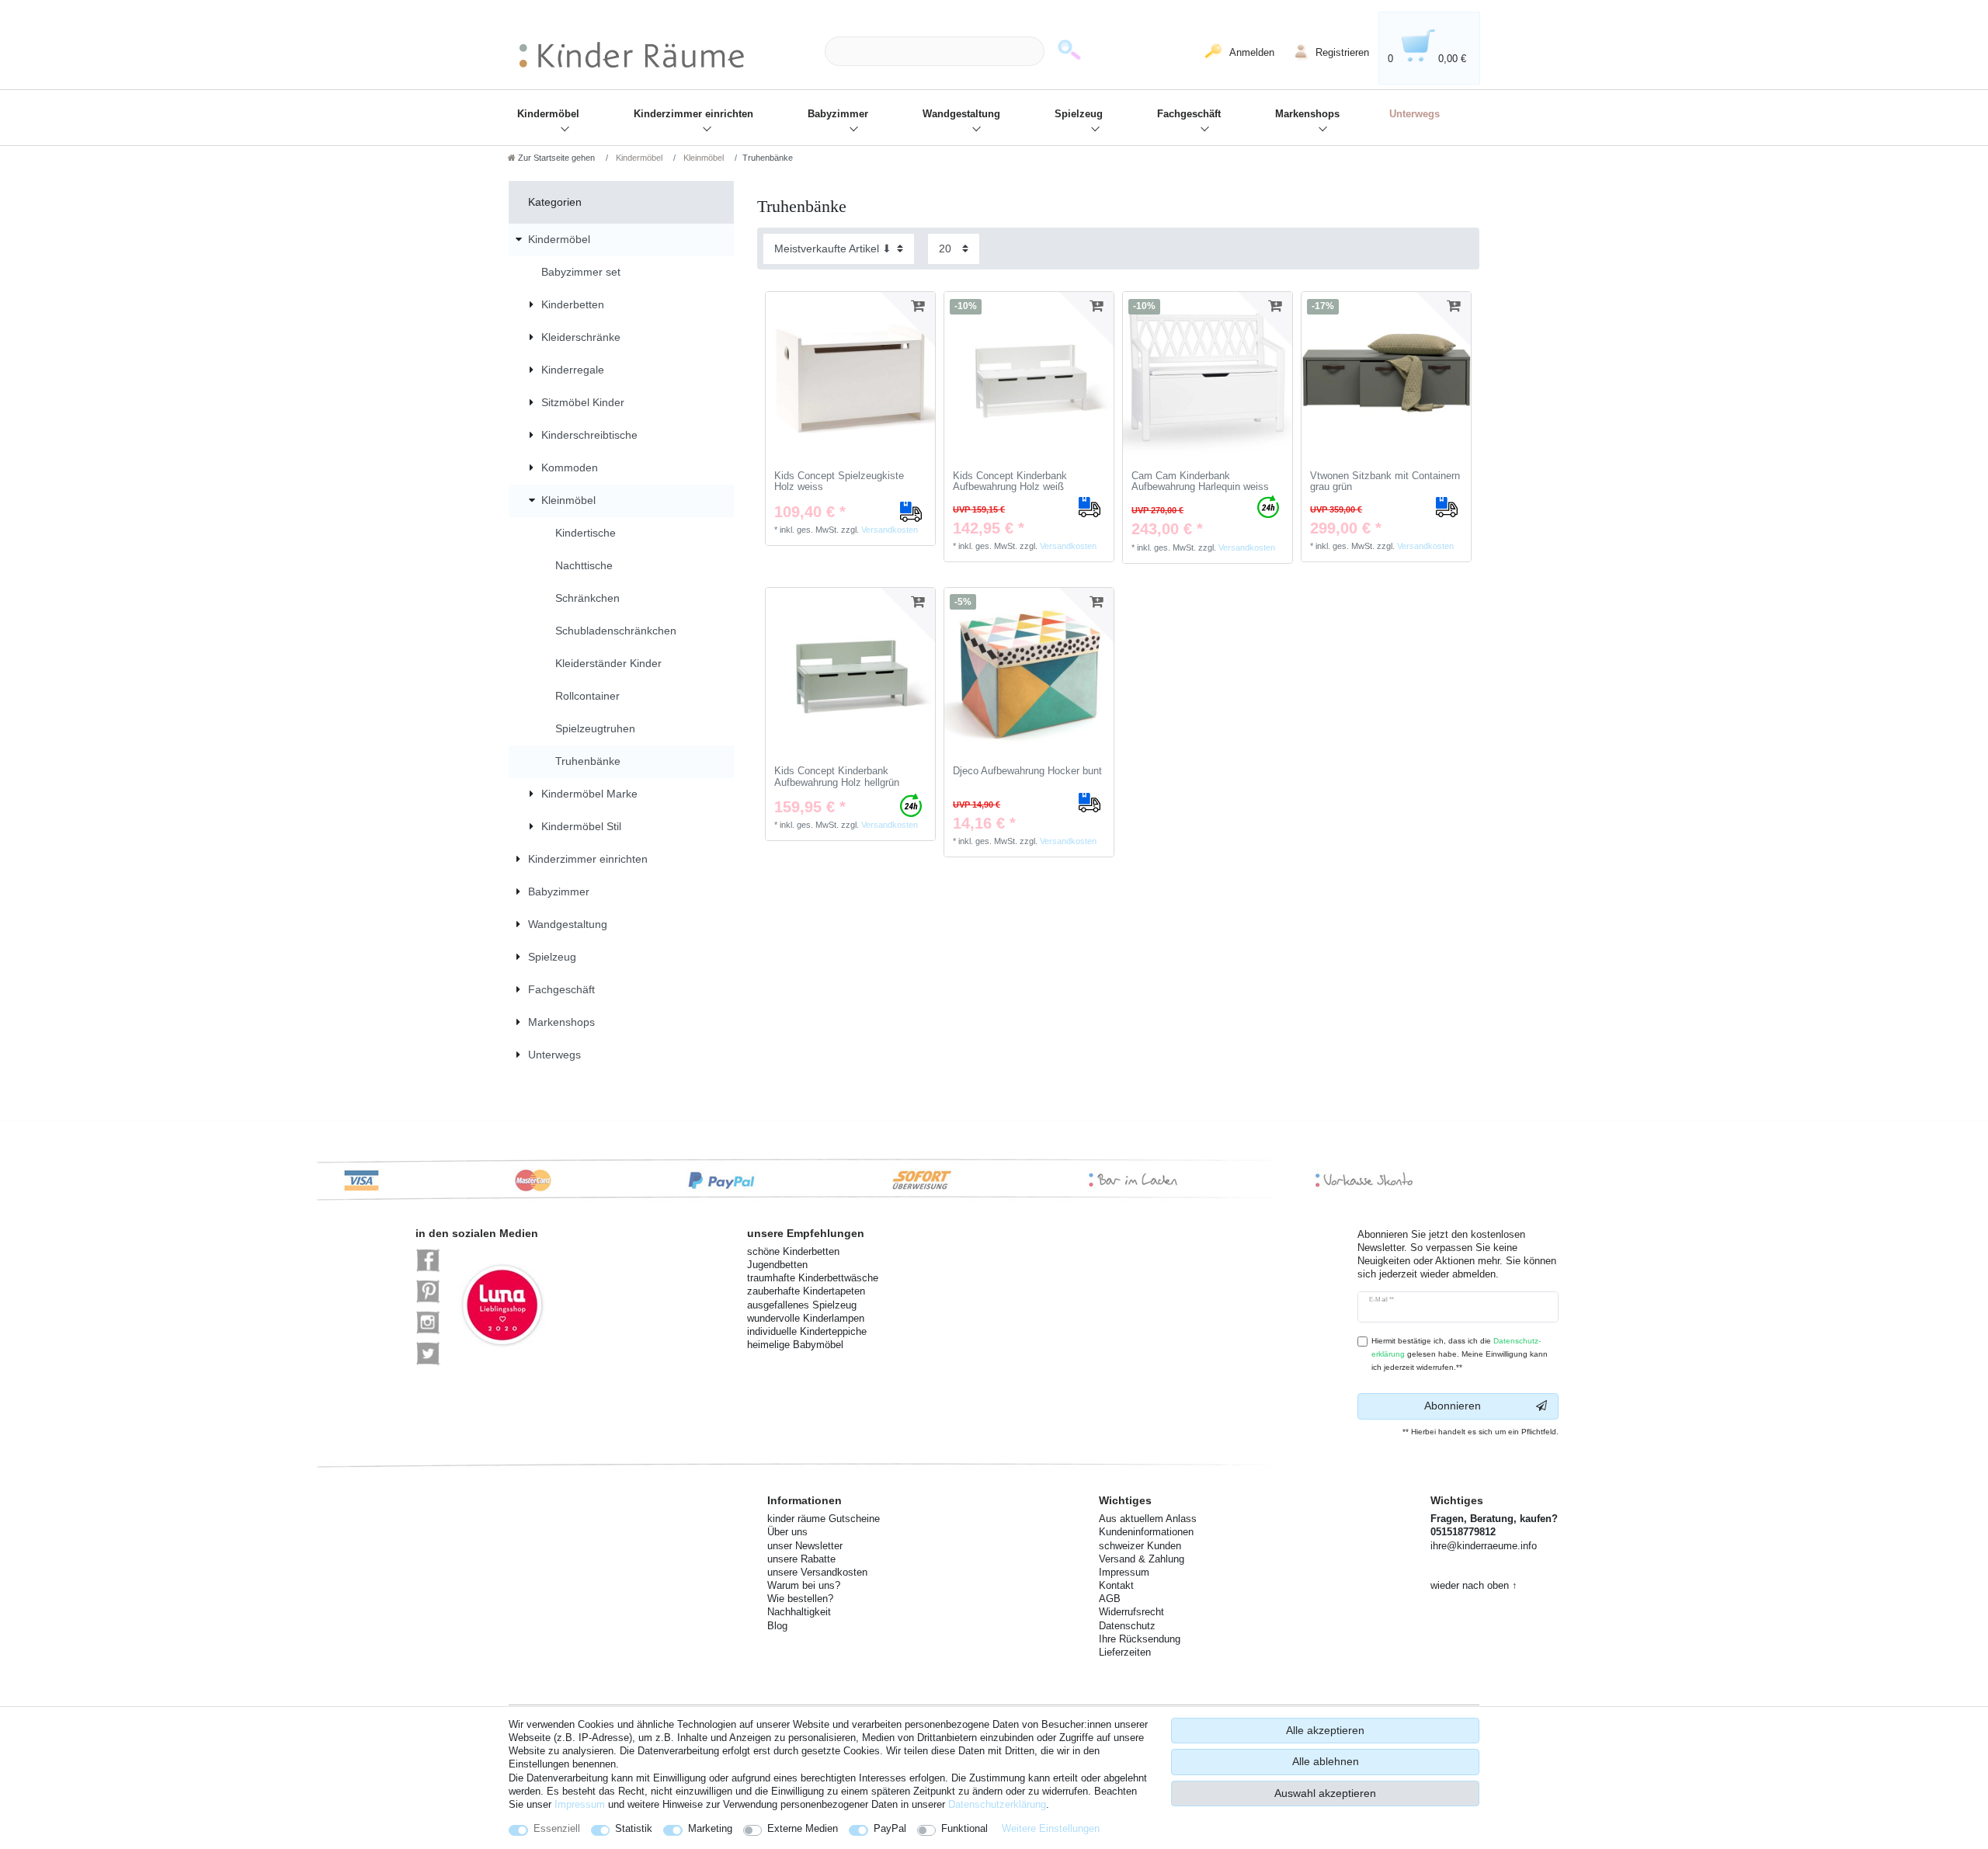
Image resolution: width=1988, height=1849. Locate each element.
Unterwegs (1415, 114)
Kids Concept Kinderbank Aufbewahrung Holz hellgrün (837, 777)
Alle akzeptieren (1325, 1730)
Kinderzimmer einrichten (693, 114)
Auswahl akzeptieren (1325, 1793)
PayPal (890, 1828)
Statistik (634, 1828)
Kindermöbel (548, 114)
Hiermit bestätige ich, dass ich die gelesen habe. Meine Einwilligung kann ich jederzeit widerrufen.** (1460, 1354)
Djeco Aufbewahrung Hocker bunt (1027, 771)
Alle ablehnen (1326, 1761)
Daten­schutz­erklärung (997, 1804)
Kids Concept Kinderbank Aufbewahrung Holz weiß (1010, 482)
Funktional (964, 1828)
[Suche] (1069, 52)
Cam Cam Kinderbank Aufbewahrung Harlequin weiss (1200, 482)
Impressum (580, 1804)
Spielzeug (1079, 114)
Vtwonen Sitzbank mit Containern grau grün (1385, 482)
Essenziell (557, 1828)
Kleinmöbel (702, 158)
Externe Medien (803, 1828)
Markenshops (1307, 114)
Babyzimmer (838, 114)
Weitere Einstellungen (1051, 1828)
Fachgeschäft (1189, 114)
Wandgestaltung (961, 114)
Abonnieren (1453, 1406)
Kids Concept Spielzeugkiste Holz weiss (839, 482)
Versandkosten (890, 530)
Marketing (710, 1828)
